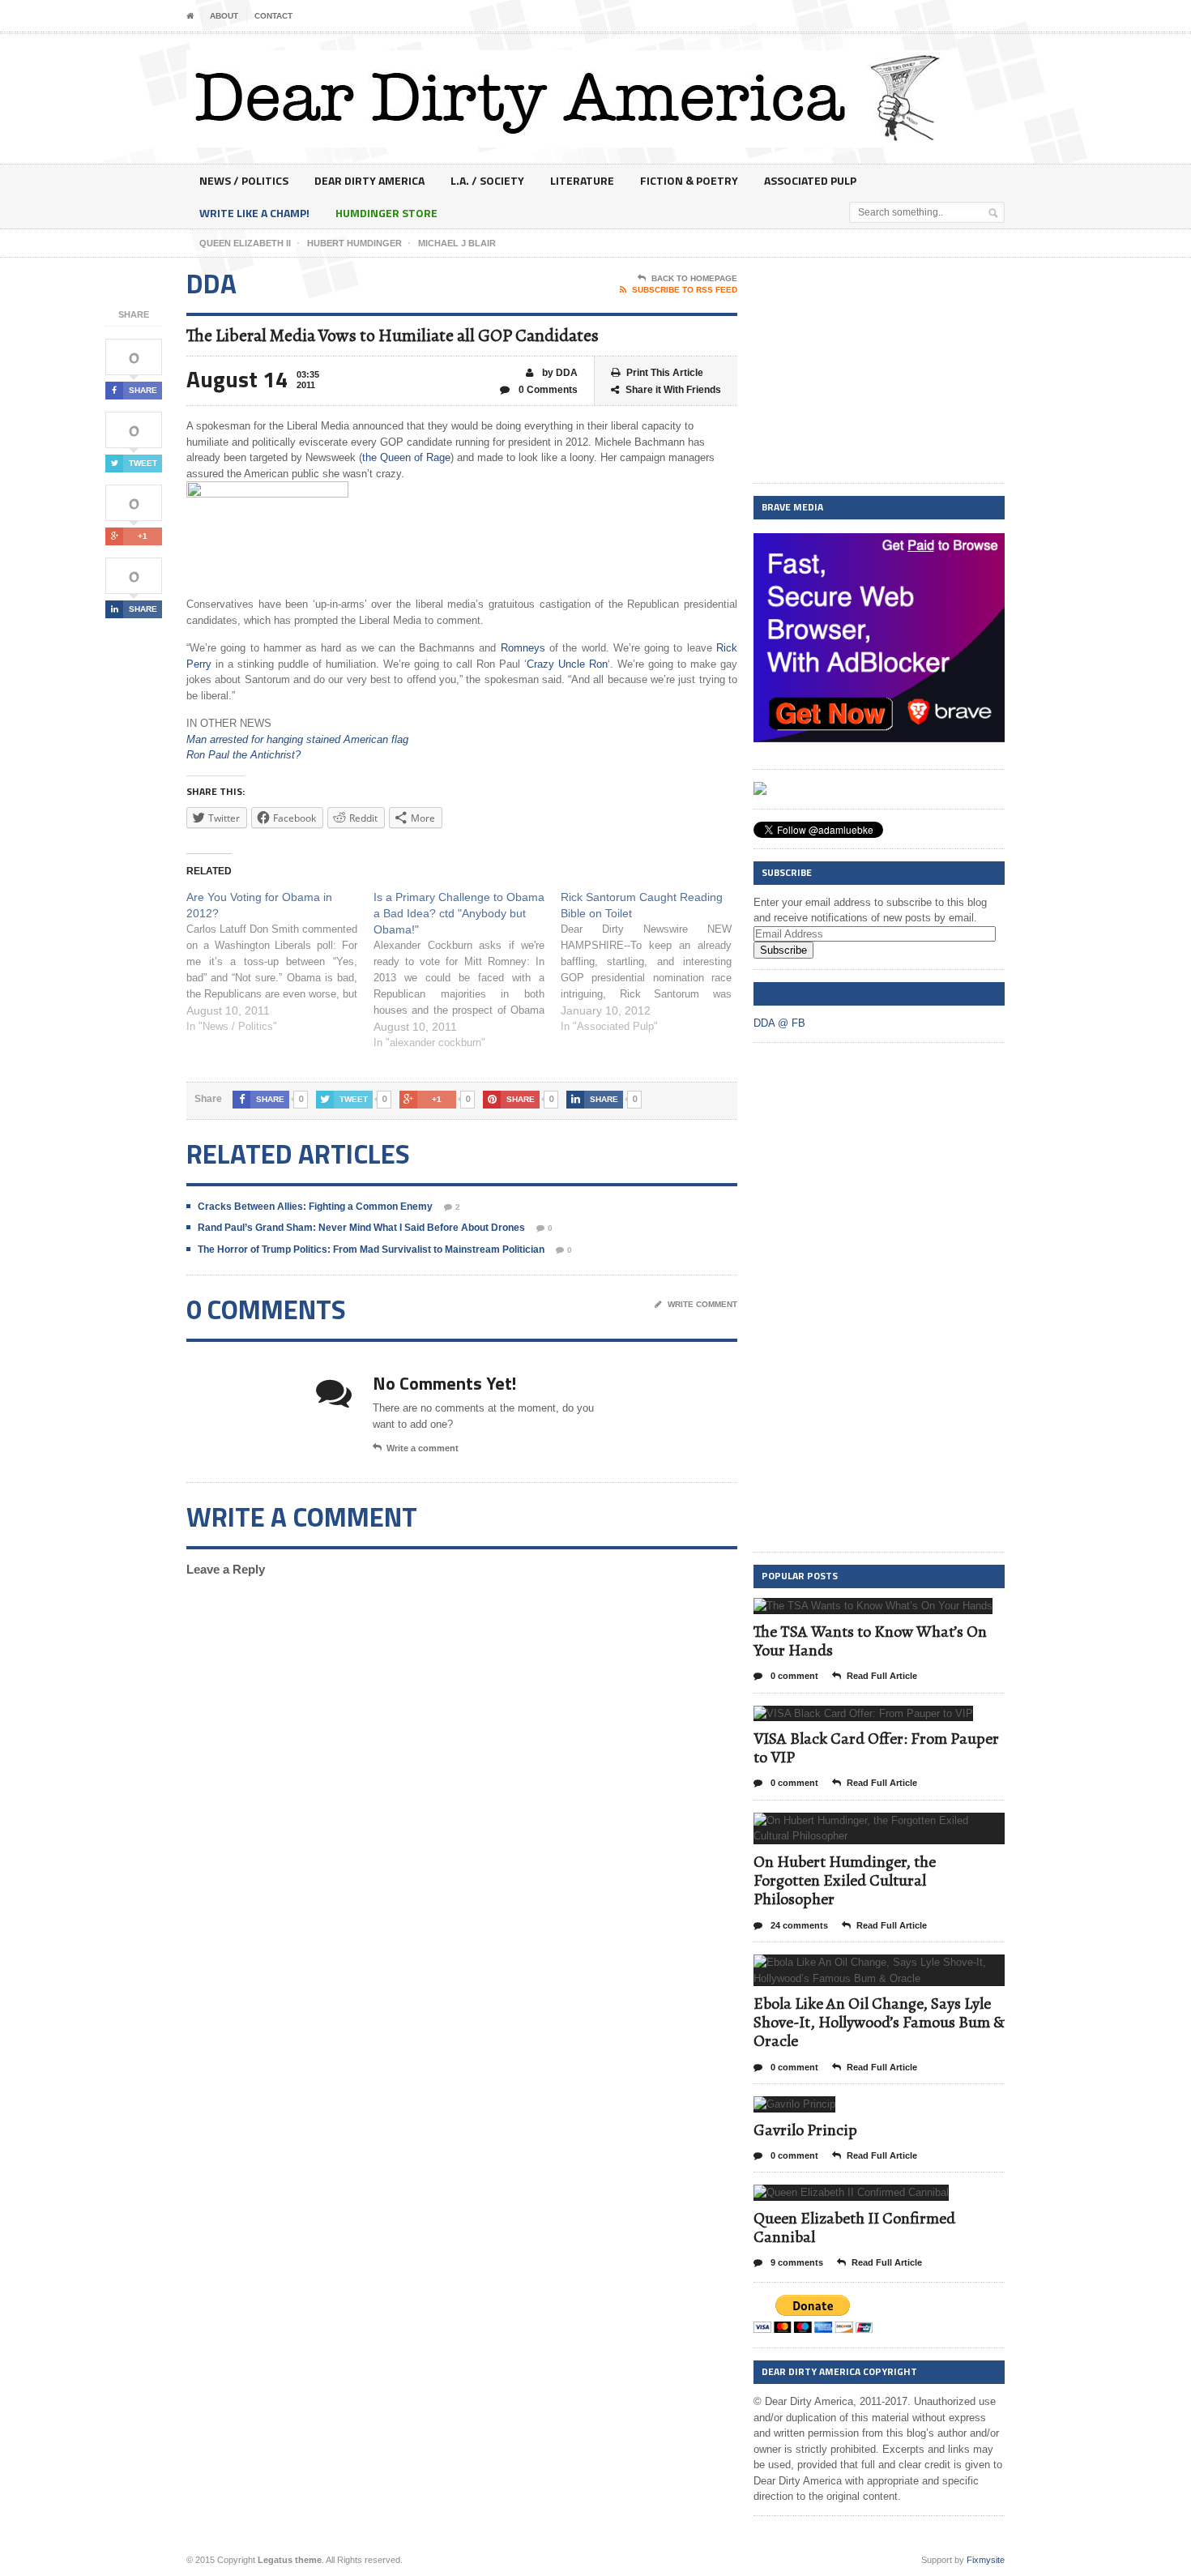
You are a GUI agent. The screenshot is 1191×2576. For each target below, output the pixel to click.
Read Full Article (882, 1676)
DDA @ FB (784, 993)
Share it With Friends (673, 390)
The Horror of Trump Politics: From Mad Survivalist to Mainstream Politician (371, 1250)
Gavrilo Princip (805, 2130)
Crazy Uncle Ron (567, 664)
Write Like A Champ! (254, 213)
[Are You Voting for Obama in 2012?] (280, 962)
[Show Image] (854, 1612)
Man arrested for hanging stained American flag (297, 739)
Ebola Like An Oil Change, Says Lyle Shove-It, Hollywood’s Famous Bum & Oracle (879, 2022)
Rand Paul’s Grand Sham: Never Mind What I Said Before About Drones (361, 1228)
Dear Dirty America (369, 180)
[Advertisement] (879, 371)
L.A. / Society (487, 180)
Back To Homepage (694, 278)
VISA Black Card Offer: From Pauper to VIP (876, 1748)
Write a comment (423, 1448)
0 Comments (547, 390)
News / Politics (244, 180)
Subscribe (783, 950)
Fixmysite (986, 2560)
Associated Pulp (810, 180)
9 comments (796, 2262)
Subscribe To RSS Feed (685, 290)
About (224, 16)
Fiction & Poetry (689, 180)
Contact (273, 16)
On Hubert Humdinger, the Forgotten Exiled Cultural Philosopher (845, 1880)
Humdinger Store (386, 213)
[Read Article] (893, 1612)
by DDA (559, 373)
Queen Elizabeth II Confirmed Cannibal (854, 2228)
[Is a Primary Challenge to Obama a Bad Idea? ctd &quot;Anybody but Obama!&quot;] (467, 970)
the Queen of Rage (406, 457)
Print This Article (665, 373)
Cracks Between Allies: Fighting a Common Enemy (315, 1207)
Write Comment (702, 1304)
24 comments (798, 1925)
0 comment (793, 1676)
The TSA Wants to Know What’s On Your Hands (870, 1641)
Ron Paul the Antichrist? (243, 755)
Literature (582, 180)
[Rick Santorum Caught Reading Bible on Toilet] (654, 962)
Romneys (523, 648)
